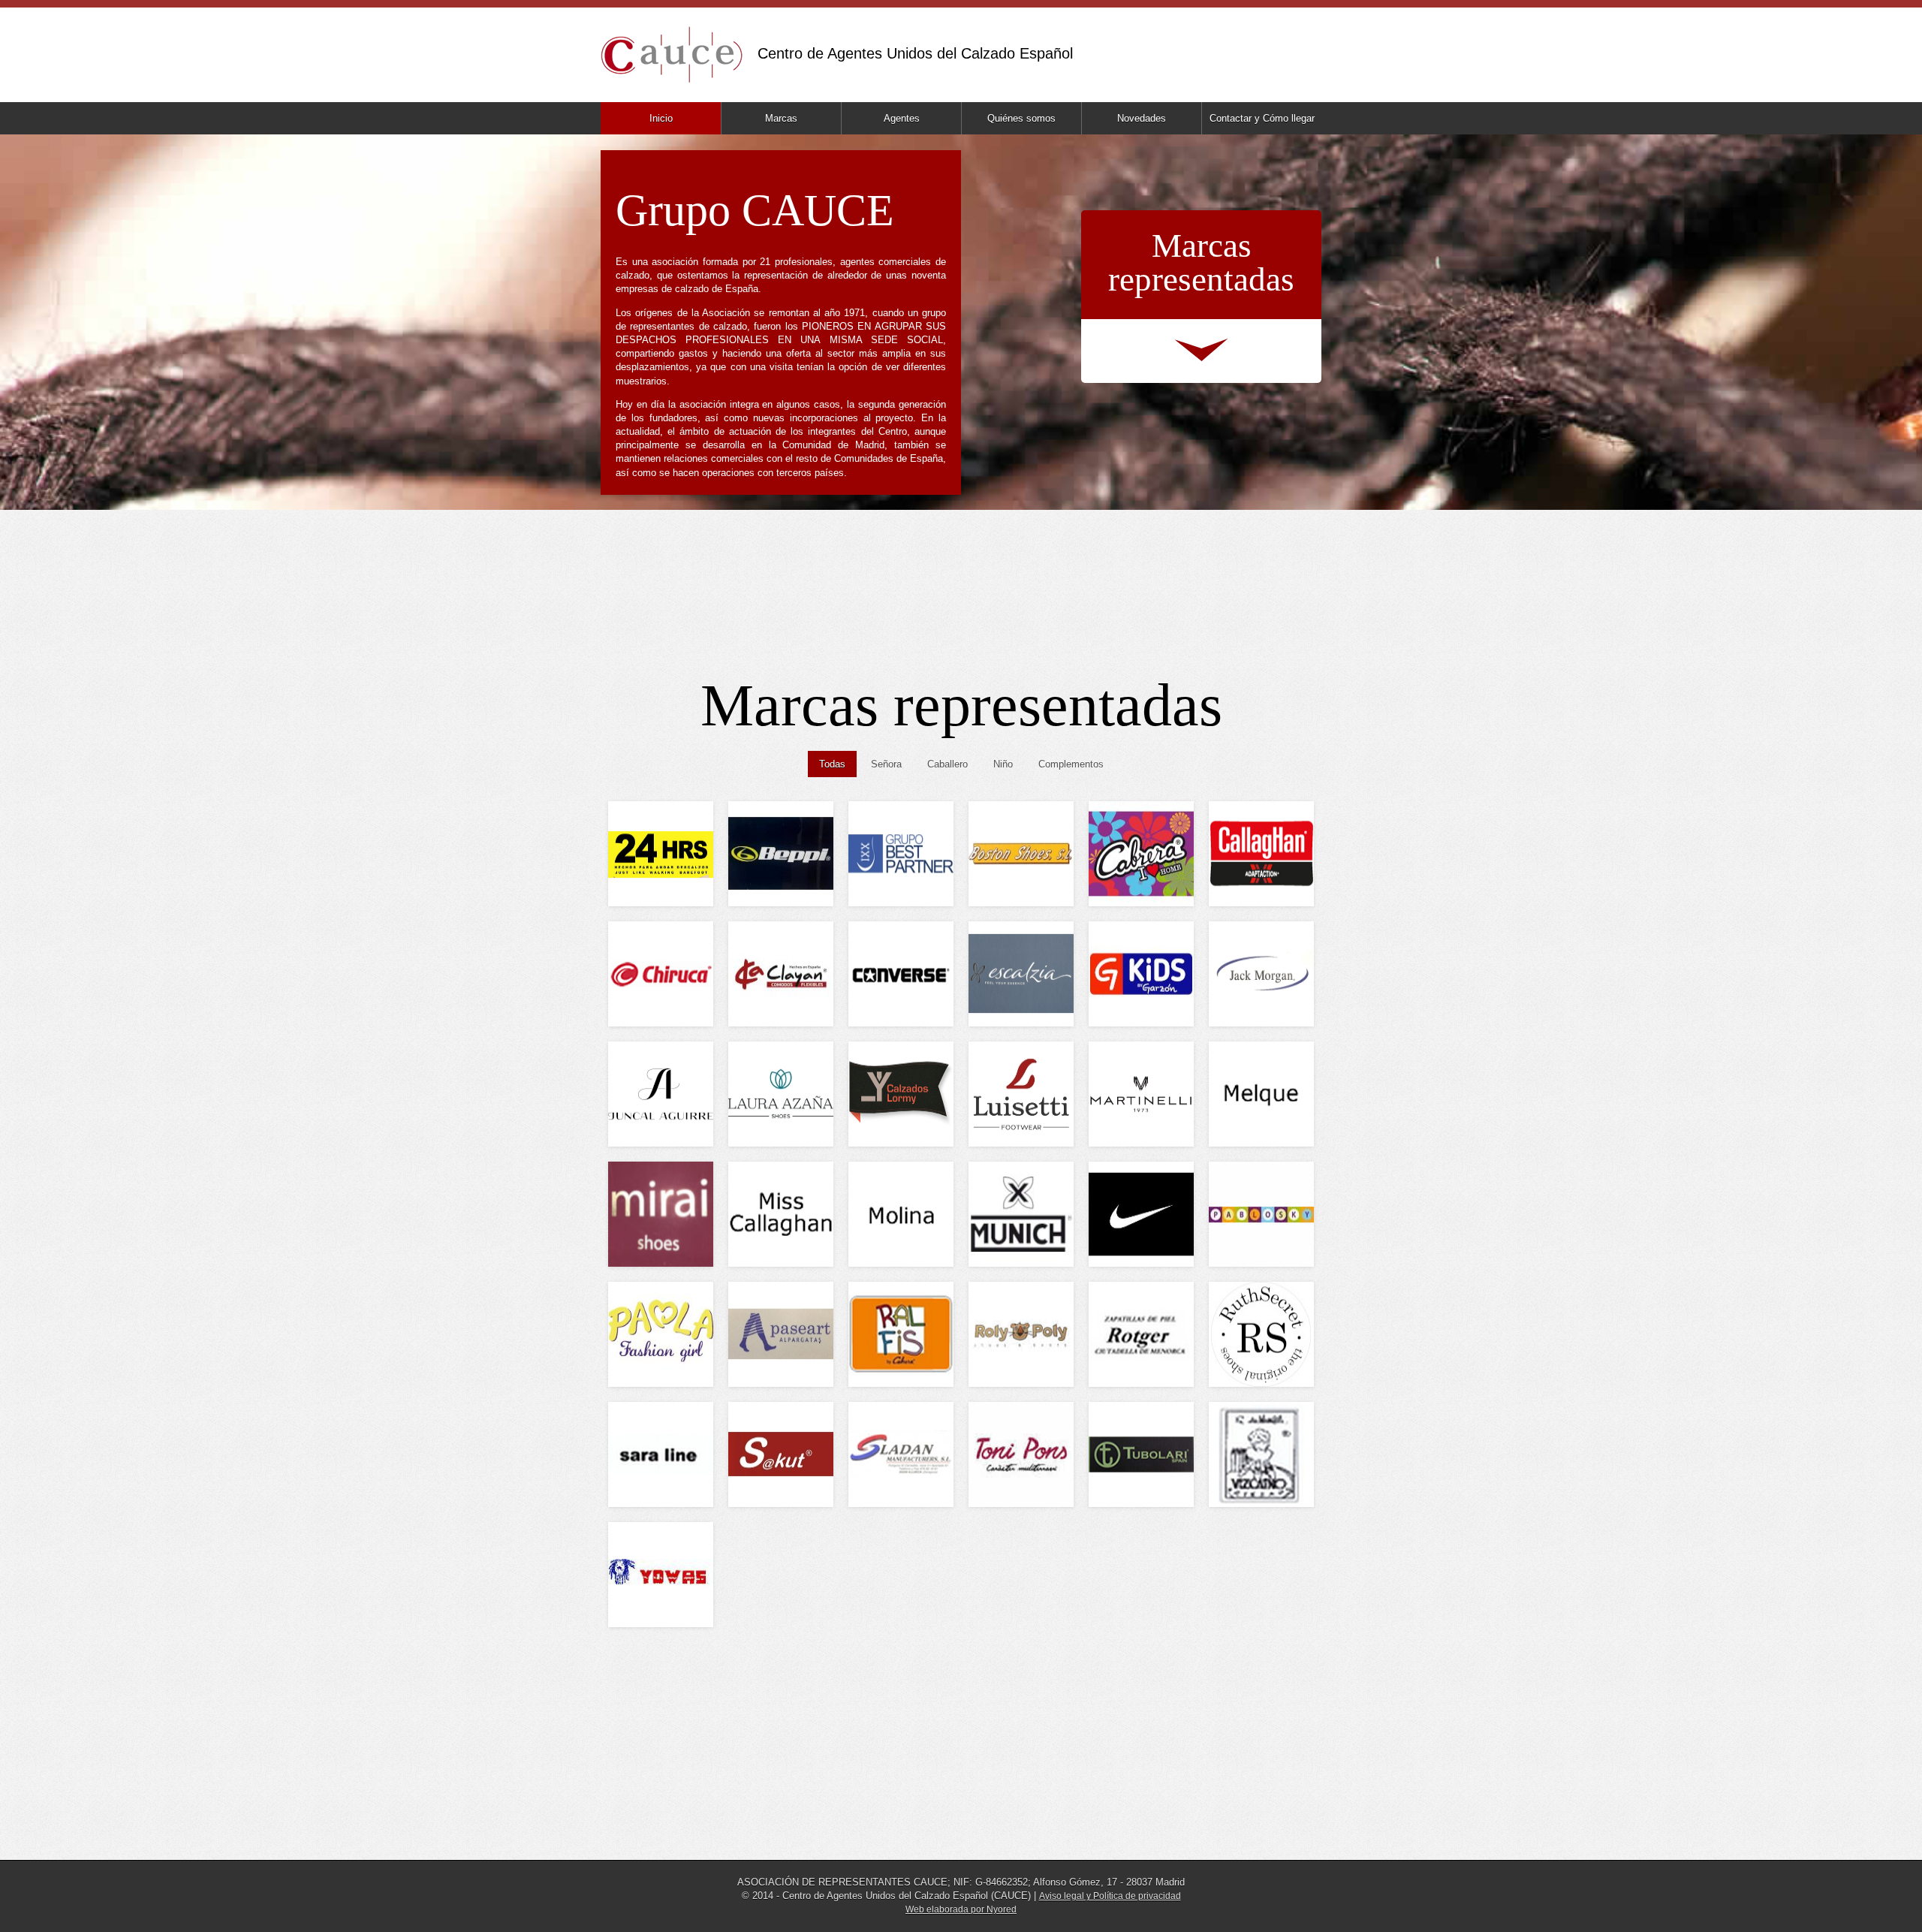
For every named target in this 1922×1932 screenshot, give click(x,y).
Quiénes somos (1021, 118)
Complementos (1071, 764)
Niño (1003, 764)
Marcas (781, 118)
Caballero (947, 764)
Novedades (1142, 118)
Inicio (661, 118)
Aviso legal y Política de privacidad (1110, 1896)
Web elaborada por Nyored (961, 1909)
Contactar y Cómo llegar (1262, 118)
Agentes (902, 118)
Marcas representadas (1201, 262)
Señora (886, 764)
